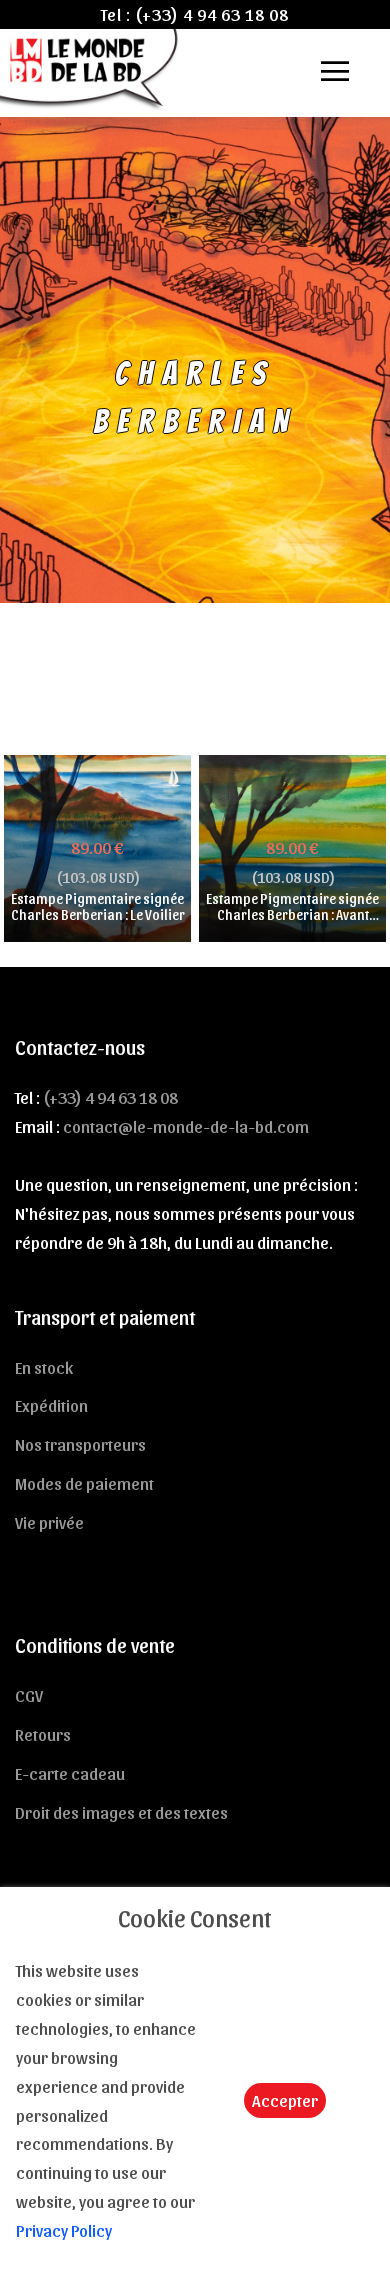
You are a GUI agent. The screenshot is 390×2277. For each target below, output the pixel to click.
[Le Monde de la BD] (90, 67)
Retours (43, 1734)
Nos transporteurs (80, 1444)
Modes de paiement (84, 1483)
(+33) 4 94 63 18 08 (212, 14)
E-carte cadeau (70, 1773)
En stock (44, 1367)
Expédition (51, 1405)
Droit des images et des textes (121, 1812)
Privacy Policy (64, 2230)
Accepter (285, 2100)
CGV (29, 1695)
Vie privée (49, 1522)
